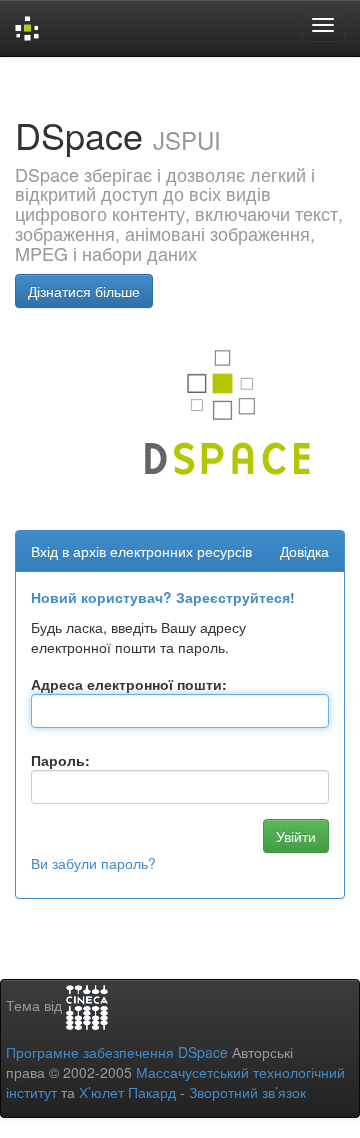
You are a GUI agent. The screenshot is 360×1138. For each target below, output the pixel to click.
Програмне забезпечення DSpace (117, 1052)
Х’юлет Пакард (127, 1092)
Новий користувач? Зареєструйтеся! (163, 597)
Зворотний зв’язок (247, 1092)
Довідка (304, 551)
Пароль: (60, 760)
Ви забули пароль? (93, 863)
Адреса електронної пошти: (129, 684)
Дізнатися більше (84, 291)
